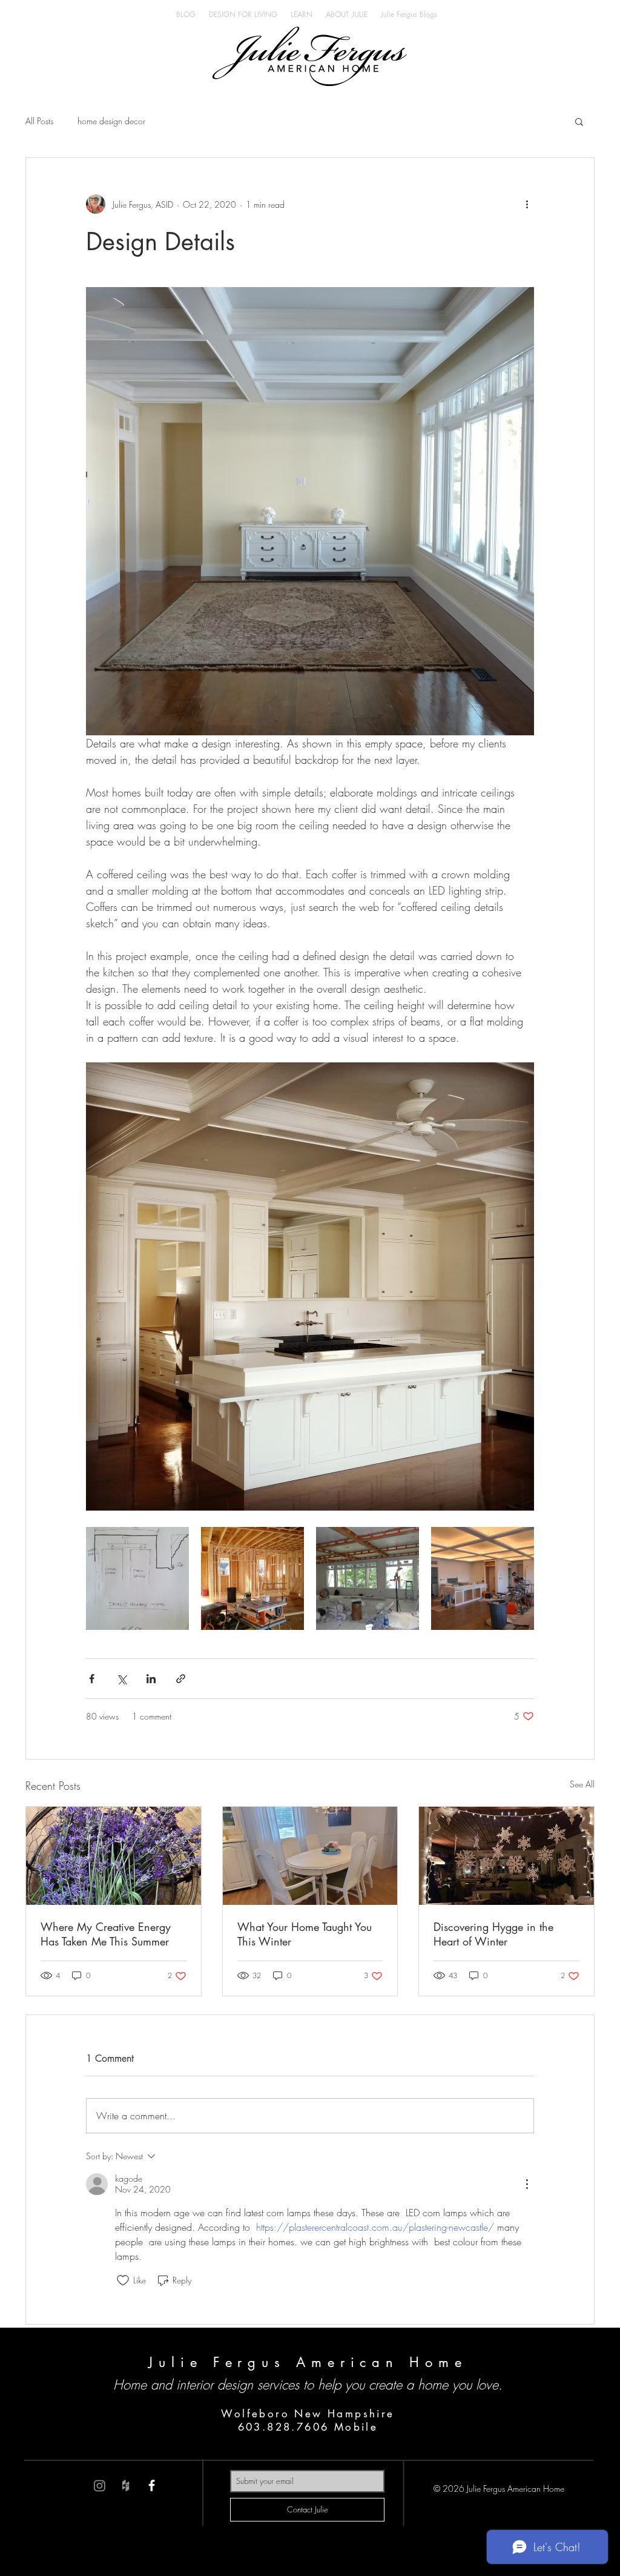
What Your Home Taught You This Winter (305, 1934)
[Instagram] (100, 2485)
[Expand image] (137, 1578)
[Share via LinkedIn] (151, 1679)
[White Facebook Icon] (152, 2485)
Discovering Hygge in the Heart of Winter (493, 1934)
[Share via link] (181, 1679)
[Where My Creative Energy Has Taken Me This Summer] (114, 1856)
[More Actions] (527, 2184)
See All (582, 1784)
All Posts (39, 121)
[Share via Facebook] (92, 1679)
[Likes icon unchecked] (123, 2280)
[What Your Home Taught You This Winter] (310, 1856)
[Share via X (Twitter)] (121, 1679)
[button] (579, 121)
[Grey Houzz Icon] (126, 2485)
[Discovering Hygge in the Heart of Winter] (506, 1856)
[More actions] (527, 204)
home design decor (111, 121)
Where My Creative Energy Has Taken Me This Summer (106, 1934)
